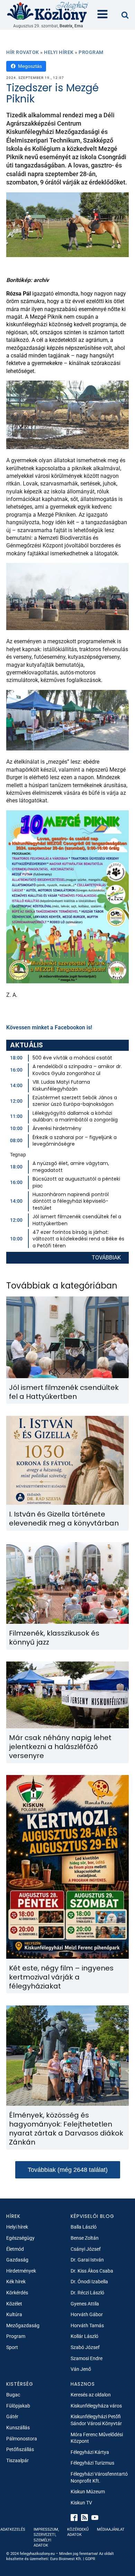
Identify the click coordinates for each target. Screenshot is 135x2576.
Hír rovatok (23, 52)
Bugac (13, 2395)
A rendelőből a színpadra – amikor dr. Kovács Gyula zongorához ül (77, 1070)
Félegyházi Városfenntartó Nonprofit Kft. (99, 2477)
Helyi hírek (59, 52)
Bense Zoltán (85, 2238)
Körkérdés (17, 2293)
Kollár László (84, 2336)
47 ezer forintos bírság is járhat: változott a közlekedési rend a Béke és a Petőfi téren (78, 1239)
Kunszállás (18, 2428)
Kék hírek (16, 2282)
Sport (12, 2347)
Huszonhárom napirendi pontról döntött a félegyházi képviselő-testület (71, 1201)
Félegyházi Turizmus (92, 2463)
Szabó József (85, 2347)
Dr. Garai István (87, 2260)
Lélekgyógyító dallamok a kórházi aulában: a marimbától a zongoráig (75, 1117)
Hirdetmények (21, 2271)
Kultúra (14, 2314)
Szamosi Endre (87, 2358)
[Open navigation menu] (102, 15)
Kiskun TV (81, 2503)
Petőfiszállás (20, 2449)
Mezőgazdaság (23, 2325)
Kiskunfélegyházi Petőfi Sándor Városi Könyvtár (96, 2420)
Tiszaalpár (17, 2460)
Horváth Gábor (87, 2314)
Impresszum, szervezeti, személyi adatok (46, 2537)
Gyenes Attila (85, 2304)
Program (91, 52)
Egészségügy (20, 2238)
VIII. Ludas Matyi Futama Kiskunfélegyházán (61, 1085)
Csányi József (86, 2249)
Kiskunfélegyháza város (96, 2406)
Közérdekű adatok (78, 2532)
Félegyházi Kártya (90, 2452)
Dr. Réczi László (87, 2293)
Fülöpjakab (18, 2406)
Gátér (12, 2416)
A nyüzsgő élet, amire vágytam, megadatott (71, 1167)
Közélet (14, 2304)
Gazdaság (17, 2260)
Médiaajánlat (111, 2529)
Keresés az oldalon (91, 2395)
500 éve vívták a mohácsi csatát (72, 1058)
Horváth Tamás (87, 2325)
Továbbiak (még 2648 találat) (68, 2170)
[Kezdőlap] (48, 12)
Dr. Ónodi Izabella (89, 2282)
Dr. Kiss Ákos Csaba (92, 2271)
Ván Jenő (81, 2369)
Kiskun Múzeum (88, 2492)
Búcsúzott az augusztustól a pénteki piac (76, 1182)
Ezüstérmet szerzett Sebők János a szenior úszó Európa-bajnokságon (75, 1101)
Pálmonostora (22, 2439)
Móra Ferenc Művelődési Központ (97, 2438)
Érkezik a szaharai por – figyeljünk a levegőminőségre (75, 1141)
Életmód (15, 2249)
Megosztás (30, 66)
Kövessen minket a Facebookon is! (49, 1027)
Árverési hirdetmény (57, 1128)
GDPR (90, 2559)
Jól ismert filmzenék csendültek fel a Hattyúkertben (77, 1220)
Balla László (84, 2227)
